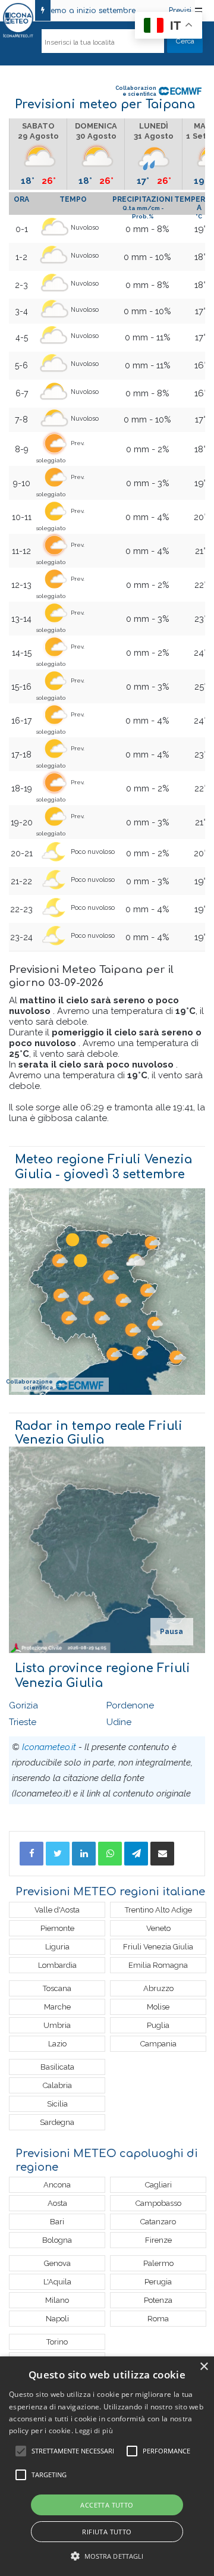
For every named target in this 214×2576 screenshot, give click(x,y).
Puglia (158, 2025)
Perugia (158, 2282)
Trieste (23, 1722)
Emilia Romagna (158, 1965)
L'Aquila (57, 2282)
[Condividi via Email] (162, 1854)
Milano (57, 2300)
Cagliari (158, 2185)
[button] (107, 2556)
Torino (57, 2342)
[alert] (107, 2466)
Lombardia (57, 1965)
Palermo (158, 2263)
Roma (158, 2319)
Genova (57, 2263)
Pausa (171, 1632)
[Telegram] (136, 1854)
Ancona (57, 2185)
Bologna (57, 2240)
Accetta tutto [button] (107, 2505)
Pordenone (130, 1705)
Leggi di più (94, 2431)
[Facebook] (32, 1854)
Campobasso (158, 2203)
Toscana (57, 1988)
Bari (57, 2222)
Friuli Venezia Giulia (158, 1947)
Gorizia (23, 1705)
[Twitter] (58, 1854)
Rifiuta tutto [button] (107, 2532)
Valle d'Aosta (57, 1910)
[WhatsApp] (110, 1854)
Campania (158, 2044)
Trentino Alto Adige (158, 1910)
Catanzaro (158, 2222)
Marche (57, 2007)
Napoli (57, 2319)
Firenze (158, 2240)
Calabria (57, 2085)
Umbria (57, 2025)
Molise (158, 2007)
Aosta (57, 2203)
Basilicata (57, 2067)
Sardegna (57, 2122)
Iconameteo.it (49, 1747)
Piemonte (57, 1928)
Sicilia (57, 2104)
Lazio (57, 2044)
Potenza (158, 2300)
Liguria (57, 1947)
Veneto (158, 1928)
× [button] (204, 2367)
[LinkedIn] (84, 1854)
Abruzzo (158, 1988)
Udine (119, 1722)
